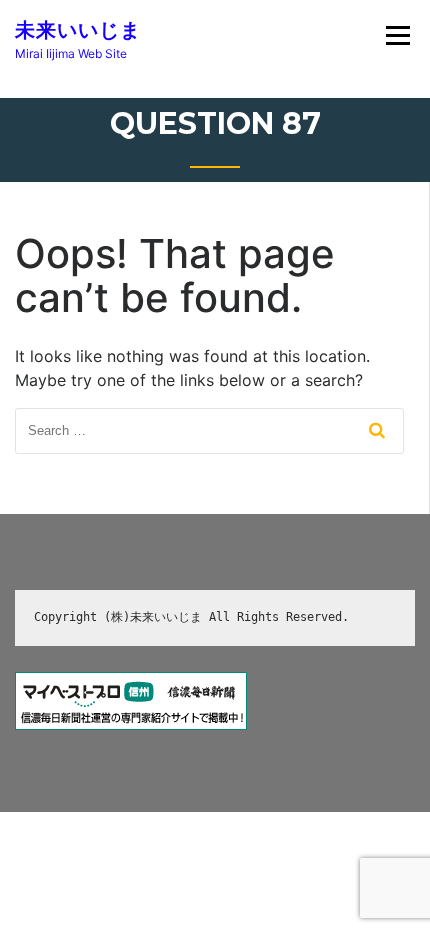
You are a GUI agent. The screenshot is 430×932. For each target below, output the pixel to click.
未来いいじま (78, 30)
